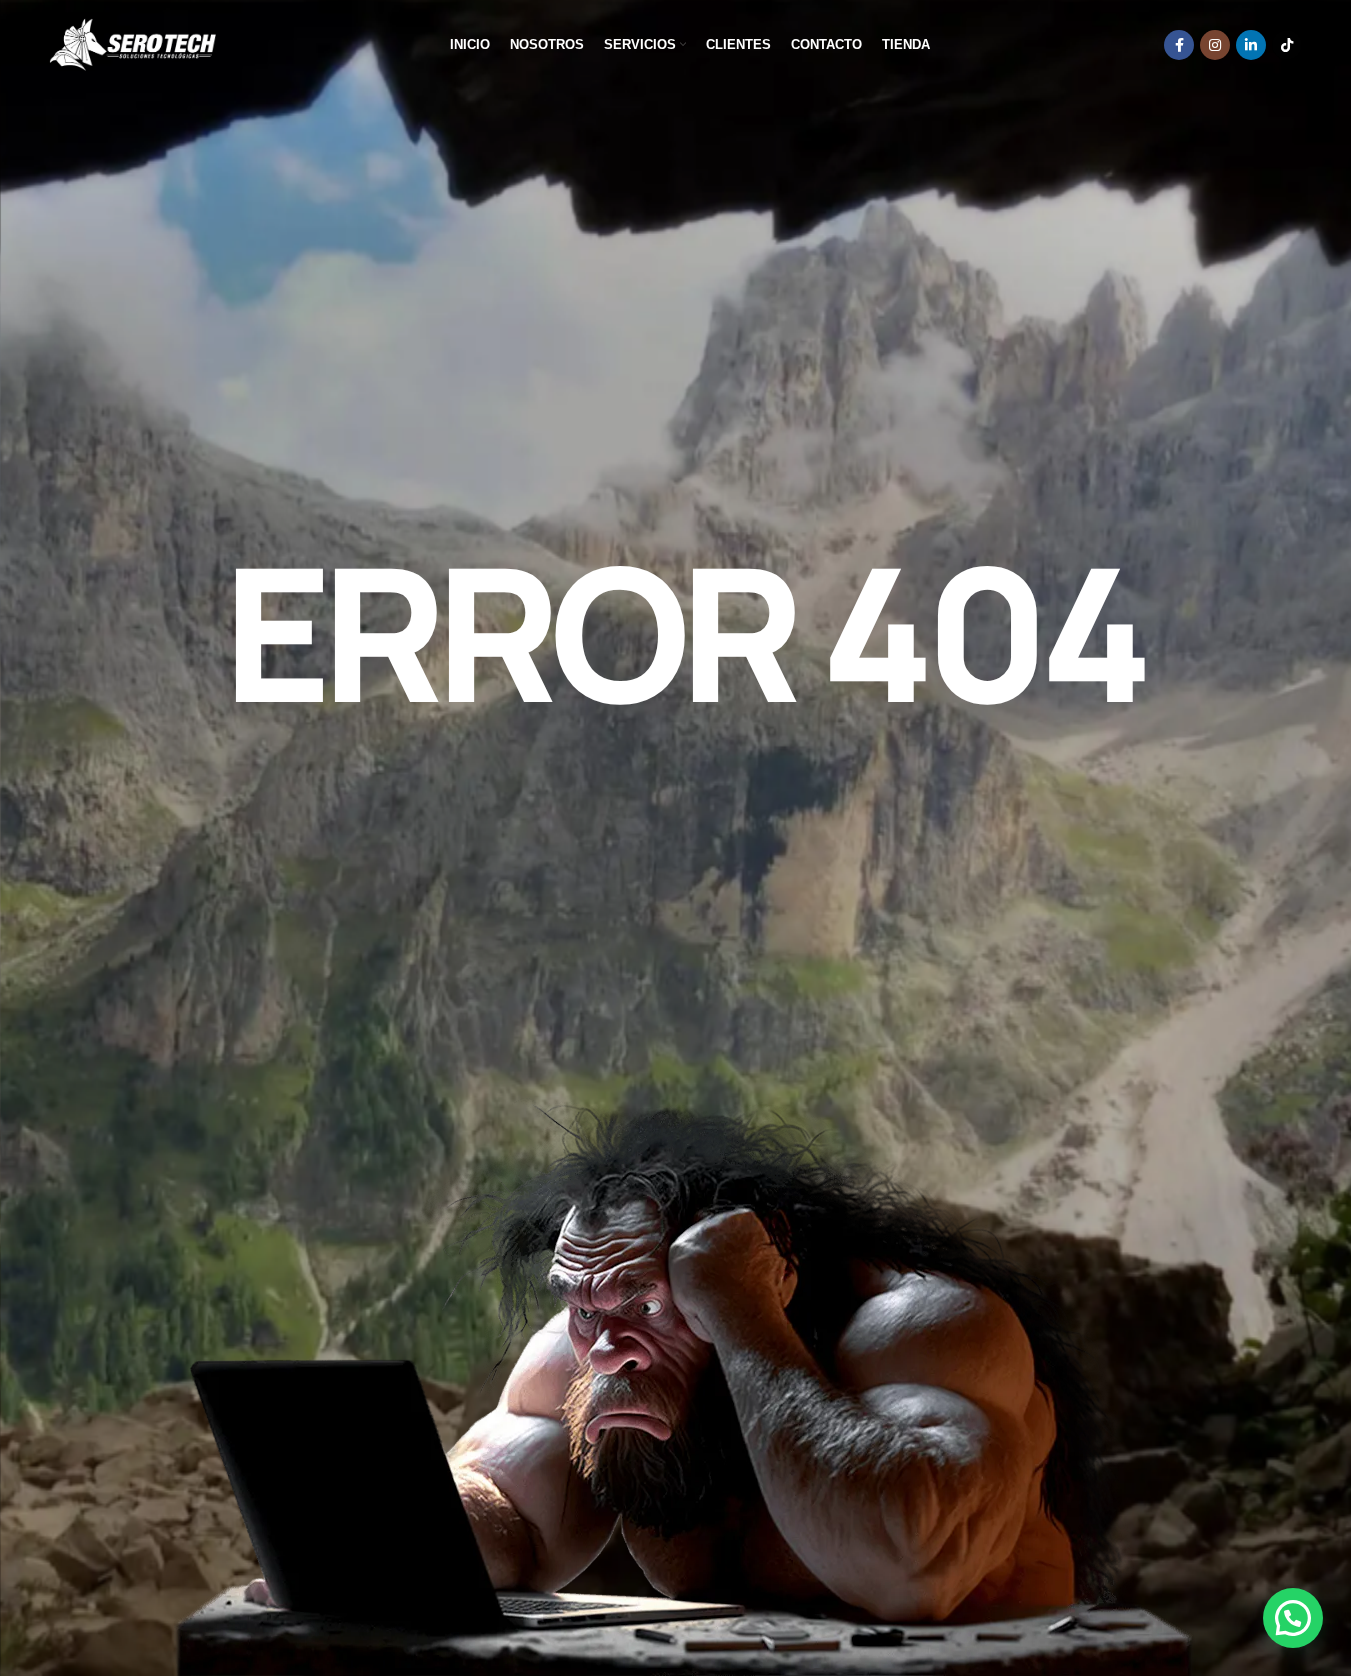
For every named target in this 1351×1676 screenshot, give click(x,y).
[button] (1293, 1618)
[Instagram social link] (1215, 45)
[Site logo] (132, 44)
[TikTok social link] (1287, 45)
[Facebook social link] (1179, 45)
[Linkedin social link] (1251, 45)
